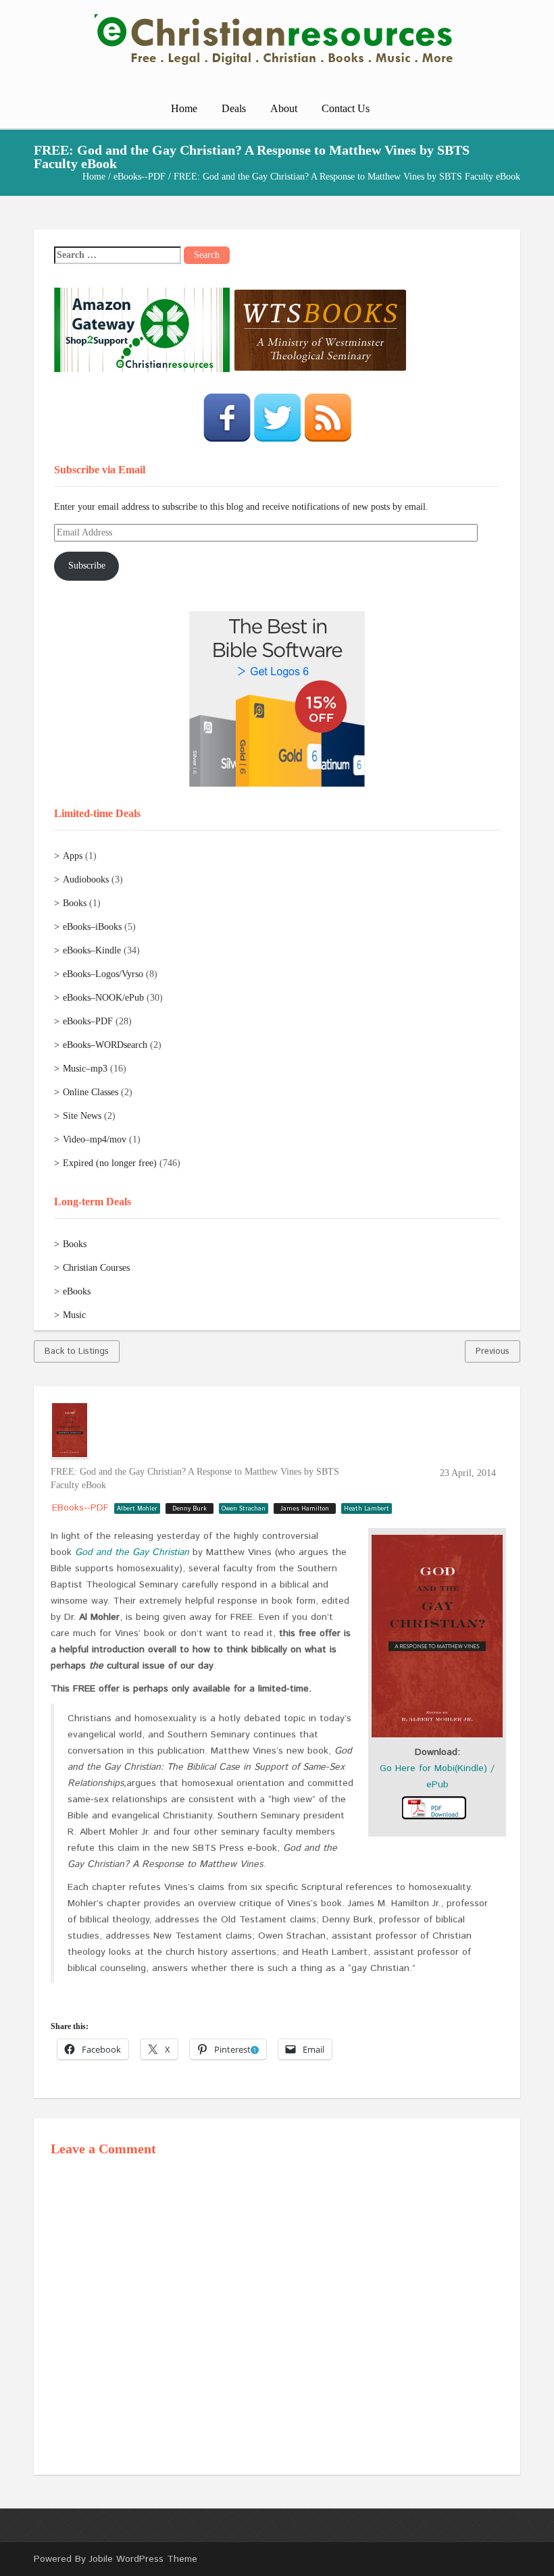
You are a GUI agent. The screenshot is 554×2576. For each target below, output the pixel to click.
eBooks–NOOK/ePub (103, 998)
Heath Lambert (367, 1509)
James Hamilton (305, 1509)
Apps (73, 856)
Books (75, 903)
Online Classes (91, 1092)
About (284, 108)
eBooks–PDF (88, 1021)
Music (74, 1315)
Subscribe (87, 566)
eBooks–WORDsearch (105, 1045)
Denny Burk (190, 1509)
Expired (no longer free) (110, 1163)
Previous (493, 1351)
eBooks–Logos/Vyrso (103, 974)
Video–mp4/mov (95, 1139)
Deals (234, 108)
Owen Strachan (244, 1509)
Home (184, 108)
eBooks (77, 1291)
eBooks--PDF (140, 177)
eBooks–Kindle (92, 950)
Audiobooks (86, 879)
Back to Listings (77, 1351)
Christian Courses (96, 1268)
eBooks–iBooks (92, 927)
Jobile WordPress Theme (143, 2559)
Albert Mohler (137, 1509)
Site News (82, 1116)
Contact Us (346, 108)
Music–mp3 (85, 1069)
